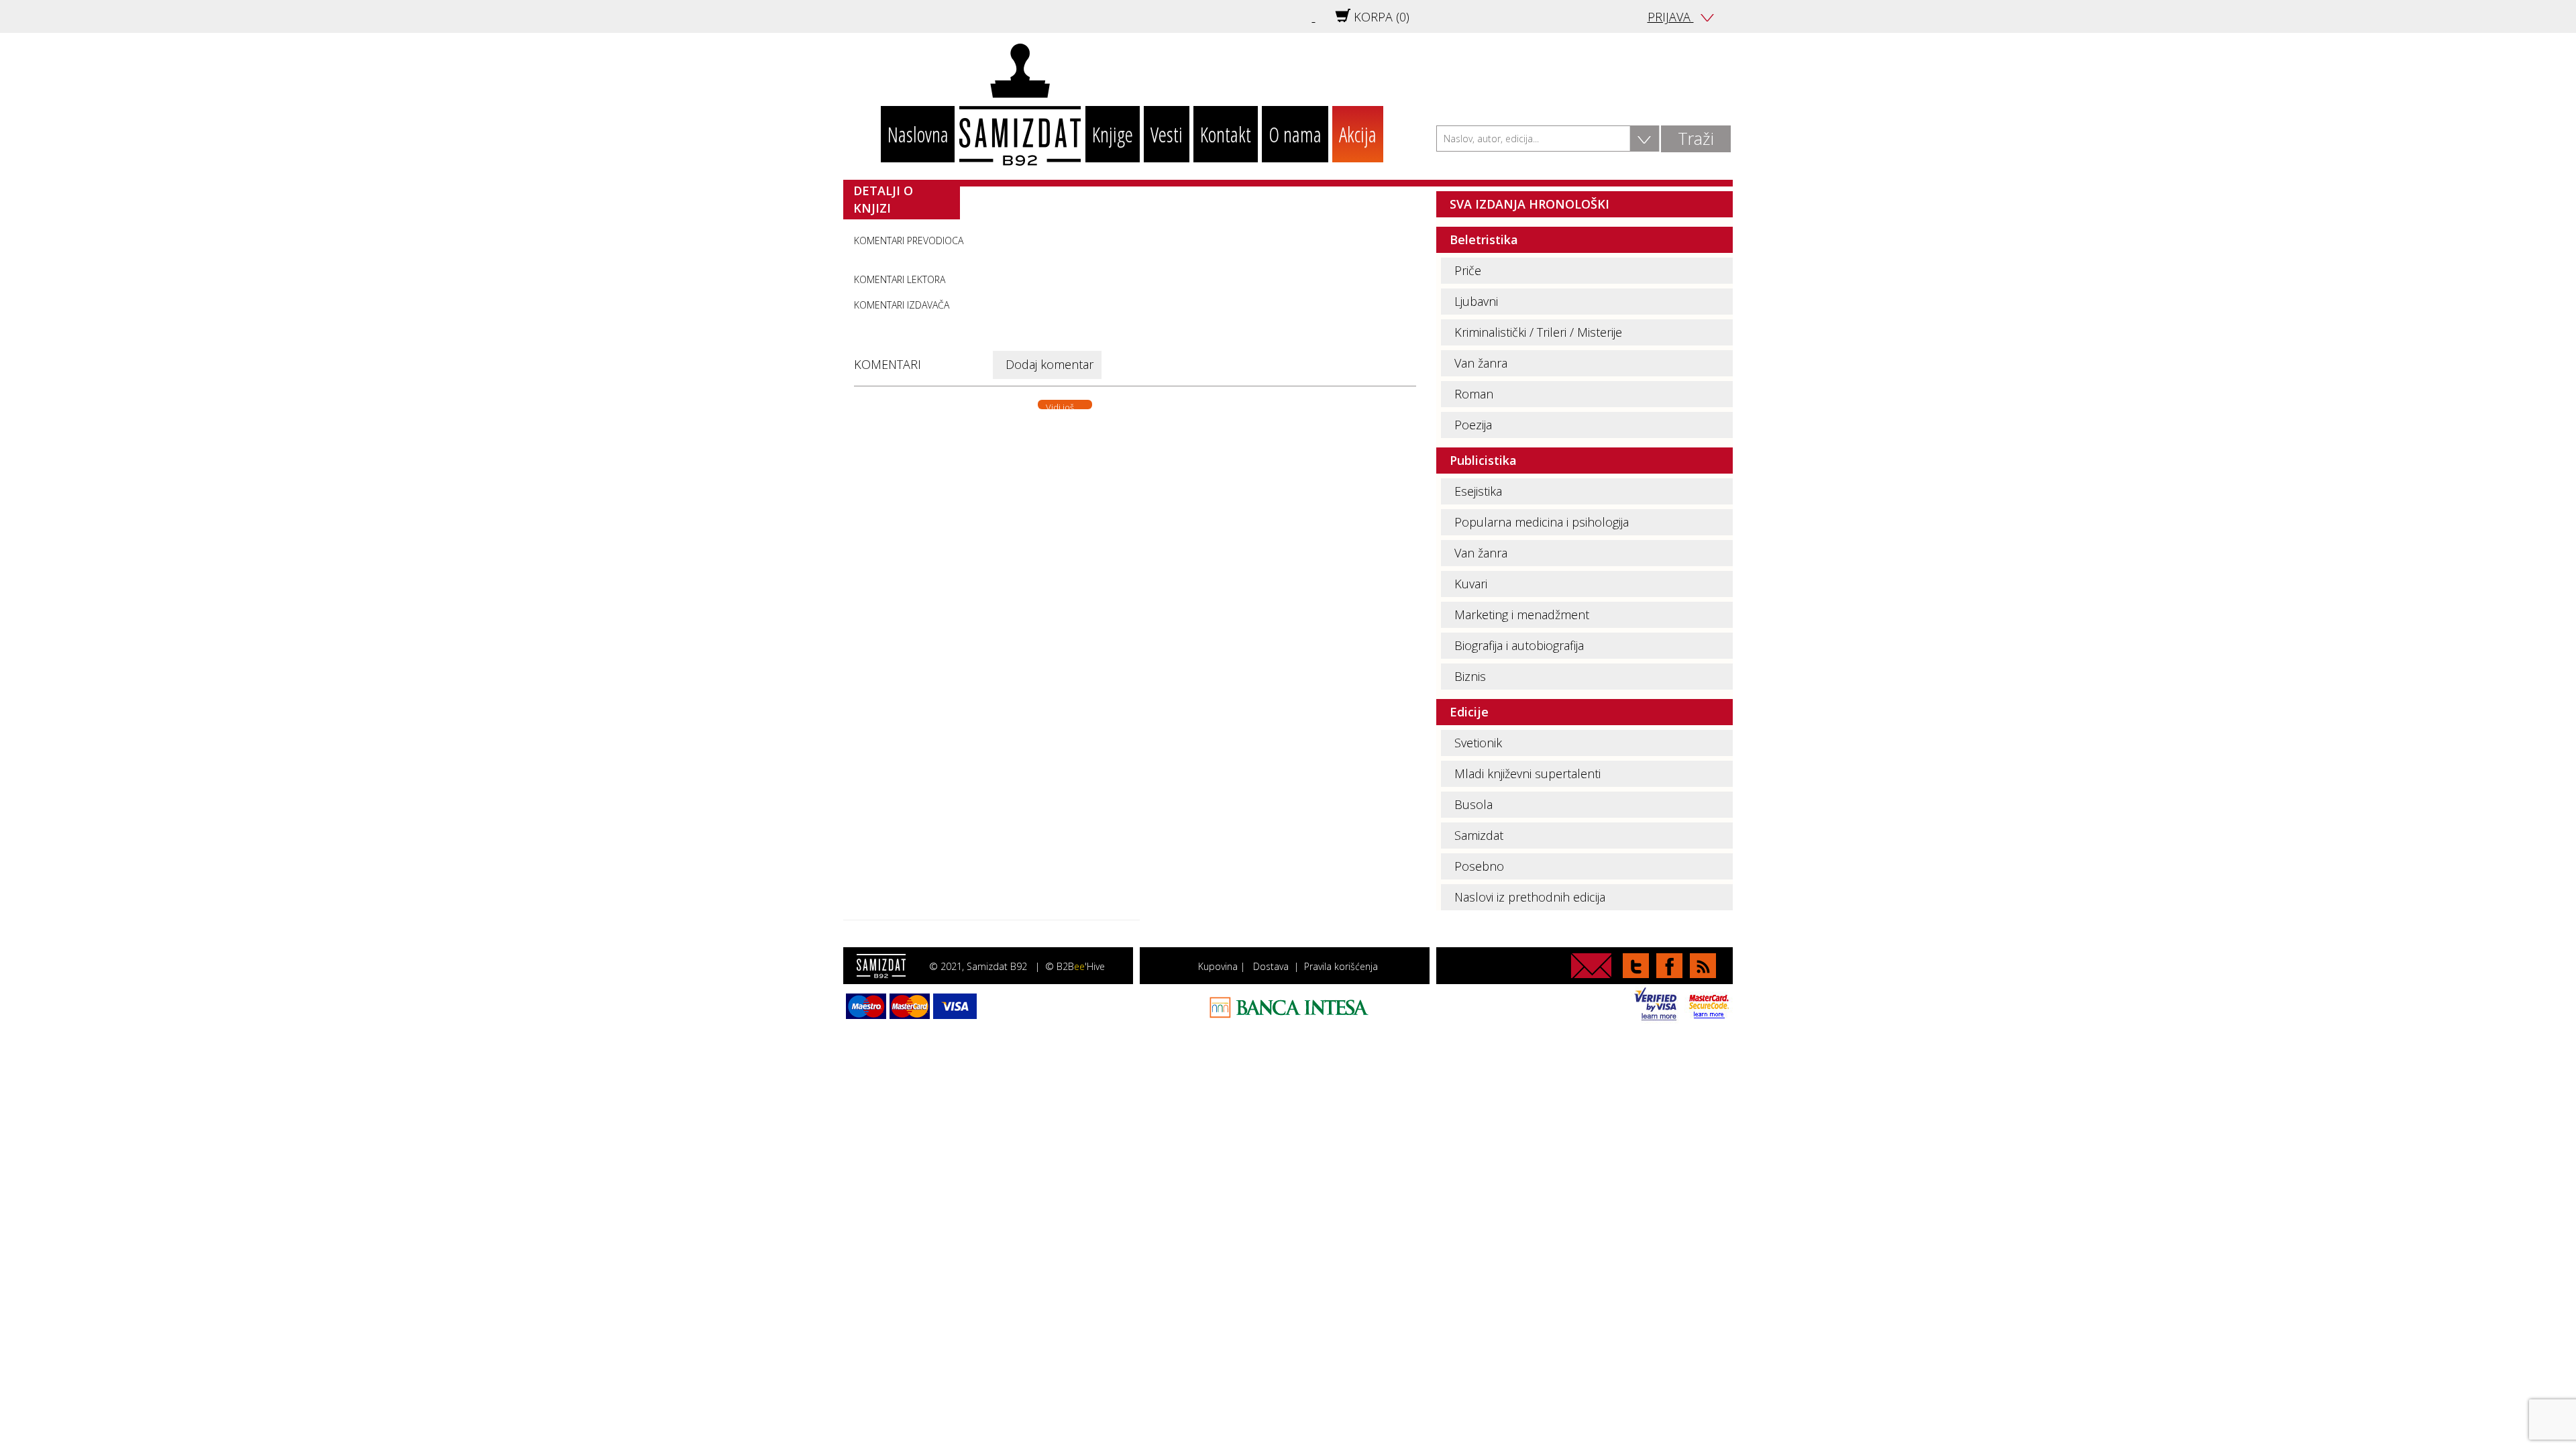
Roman (1474, 394)
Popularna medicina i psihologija (1542, 522)
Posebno (1479, 866)
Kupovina (1218, 966)
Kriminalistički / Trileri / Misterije (1538, 332)
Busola (1473, 804)
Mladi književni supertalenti (1527, 773)
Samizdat (1479, 835)
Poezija (1473, 425)
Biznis (1470, 676)
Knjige (1113, 134)
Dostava (1271, 966)
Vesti (1167, 134)
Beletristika (1484, 239)
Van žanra (1481, 363)
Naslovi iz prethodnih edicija (1530, 897)
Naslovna (918, 134)
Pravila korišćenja (1341, 966)
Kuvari (1471, 584)
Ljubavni (1476, 301)
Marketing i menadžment (1522, 614)
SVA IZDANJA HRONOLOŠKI (1529, 204)
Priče (1468, 270)
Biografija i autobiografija (1519, 645)
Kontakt (1226, 134)
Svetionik (1478, 743)
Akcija (1358, 134)
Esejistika (1478, 491)
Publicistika (1483, 460)
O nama (1295, 134)
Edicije (1469, 712)
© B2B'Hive (1075, 966)
